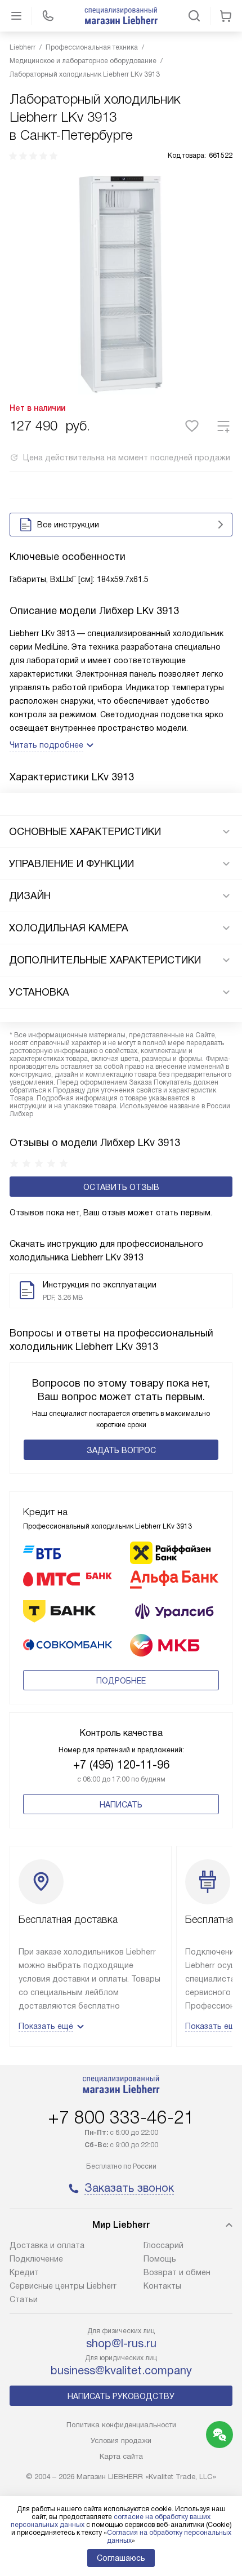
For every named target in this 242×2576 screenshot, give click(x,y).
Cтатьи (24, 2299)
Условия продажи (121, 2440)
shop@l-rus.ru (121, 2343)
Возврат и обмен (177, 2272)
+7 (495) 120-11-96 (121, 1765)
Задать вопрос (121, 1450)
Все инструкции (68, 525)
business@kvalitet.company (121, 2370)
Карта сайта (121, 2456)
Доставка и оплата (47, 2245)
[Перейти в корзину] (226, 16)
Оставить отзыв (121, 1187)
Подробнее (121, 1681)
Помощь (160, 2259)
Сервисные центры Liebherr (63, 2286)
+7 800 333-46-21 (121, 2117)
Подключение (36, 2259)
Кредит (24, 2272)
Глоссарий (163, 2245)
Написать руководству (121, 2396)
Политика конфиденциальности (121, 2425)
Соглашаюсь (121, 2558)
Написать (121, 1805)
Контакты (162, 2286)
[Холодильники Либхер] (121, 16)
